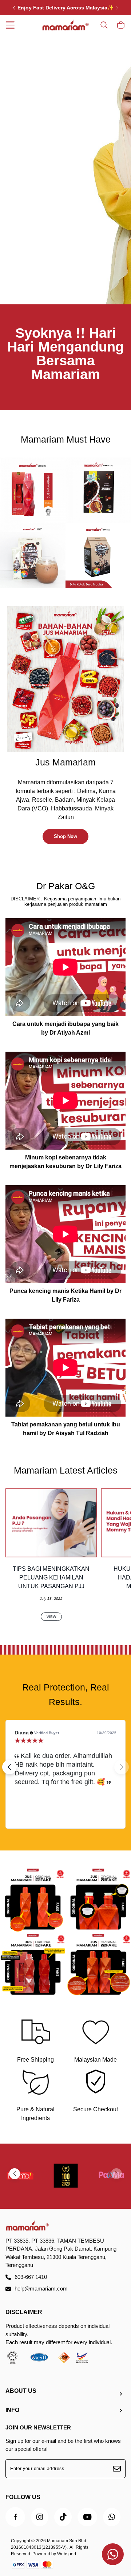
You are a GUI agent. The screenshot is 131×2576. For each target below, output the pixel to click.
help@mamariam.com (41, 2289)
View (51, 1617)
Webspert (67, 2554)
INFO (12, 2410)
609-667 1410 (31, 2277)
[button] (9, 1767)
